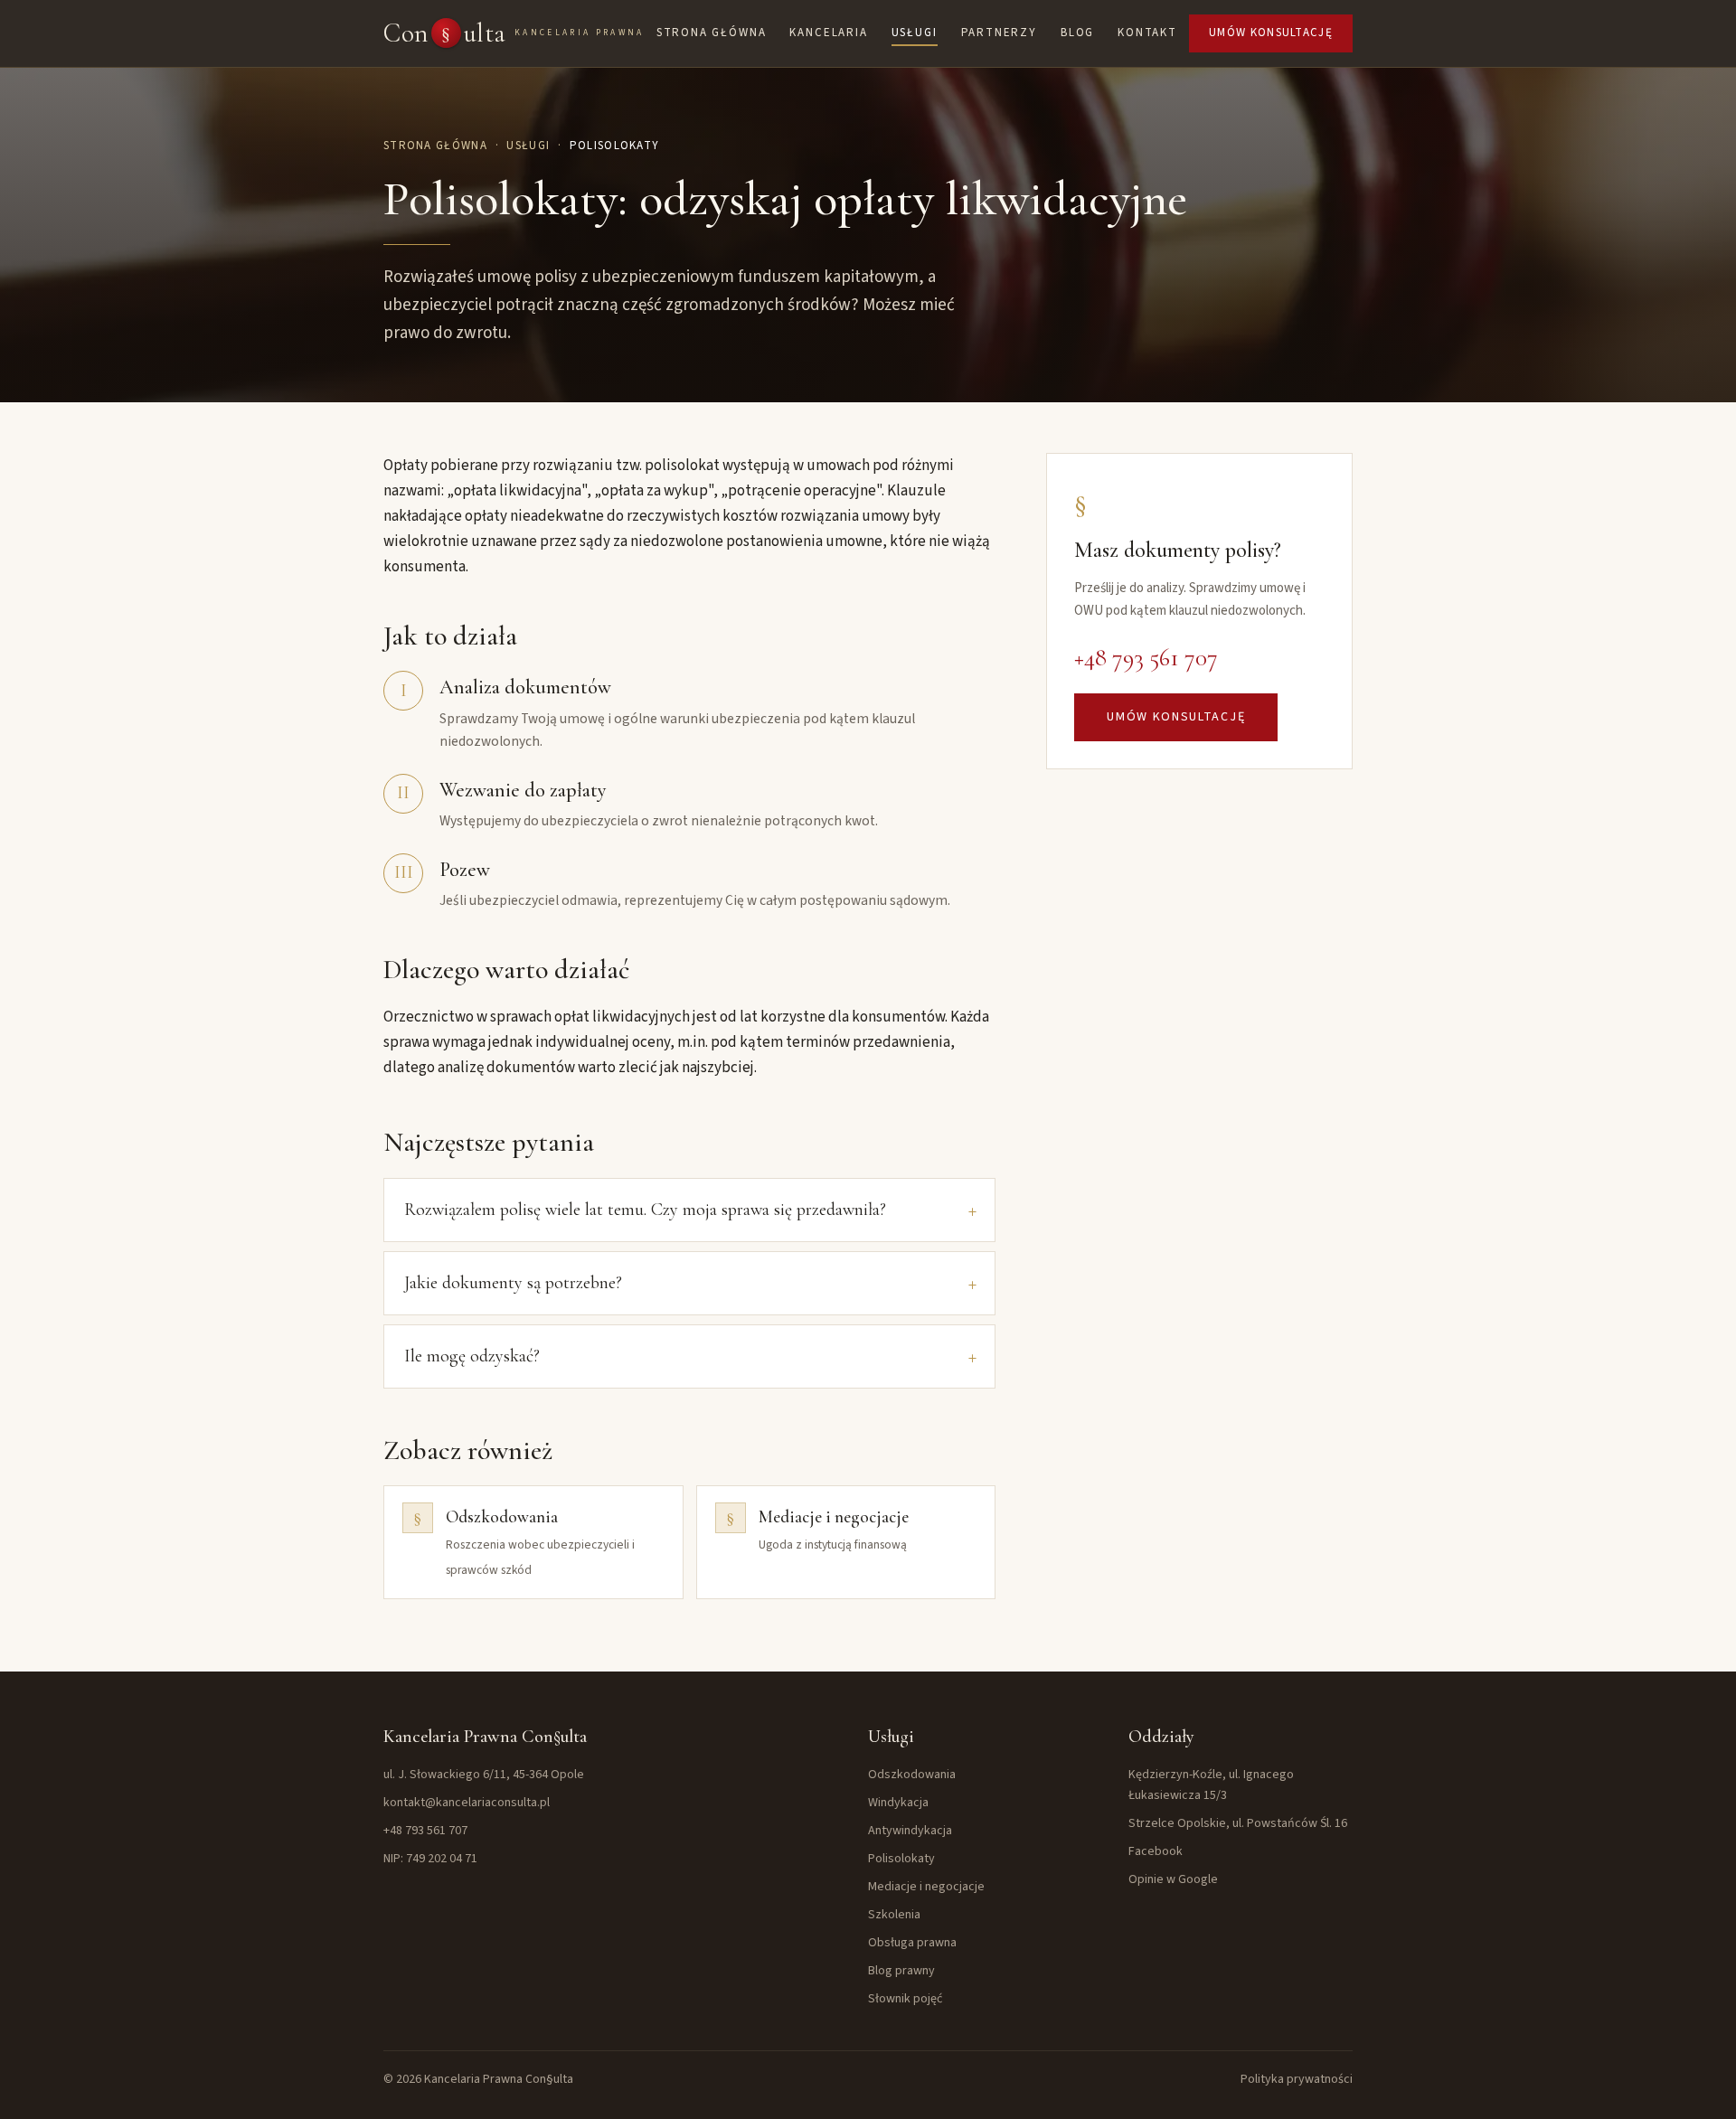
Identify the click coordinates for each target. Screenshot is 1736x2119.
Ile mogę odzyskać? (472, 1356)
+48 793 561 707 (1146, 658)
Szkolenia (894, 1915)
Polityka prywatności (1297, 2079)
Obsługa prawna (912, 1943)
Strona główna (712, 33)
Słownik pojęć (905, 1999)
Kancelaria (828, 33)
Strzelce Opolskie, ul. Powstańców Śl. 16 (1238, 1823)
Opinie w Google (1173, 1879)
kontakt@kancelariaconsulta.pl (467, 1803)
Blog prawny (901, 1971)
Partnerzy (999, 33)
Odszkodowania (912, 1775)
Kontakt (1147, 33)
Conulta (514, 33)
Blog (1077, 33)
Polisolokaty (901, 1859)
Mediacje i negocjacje (926, 1887)
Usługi (915, 33)
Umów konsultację (1271, 33)
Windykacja (898, 1803)
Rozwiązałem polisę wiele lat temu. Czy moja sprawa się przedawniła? (645, 1210)
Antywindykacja (910, 1831)
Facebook (1156, 1851)
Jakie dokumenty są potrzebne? (513, 1283)
